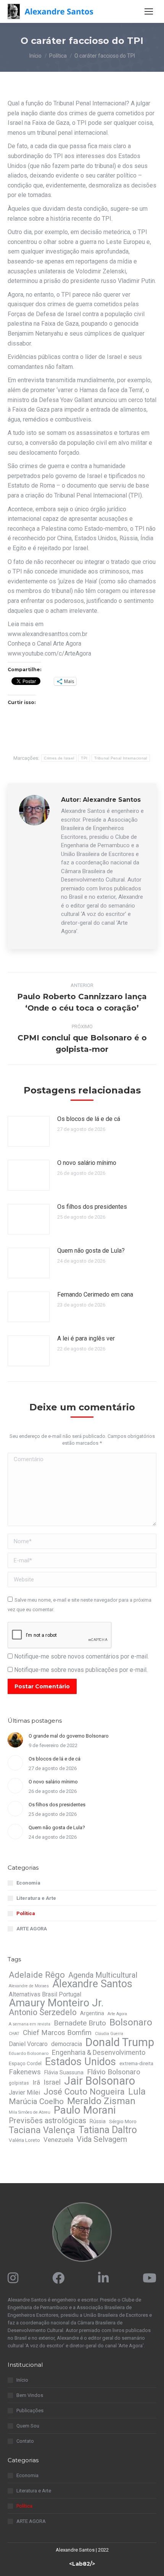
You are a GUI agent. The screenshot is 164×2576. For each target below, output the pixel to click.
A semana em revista (30, 2024)
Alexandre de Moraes (29, 1986)
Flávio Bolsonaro (114, 2072)
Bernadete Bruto (80, 2023)
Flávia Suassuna (64, 2072)
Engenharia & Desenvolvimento (99, 2053)
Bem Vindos (30, 2395)
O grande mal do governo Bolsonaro (69, 1736)
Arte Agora (117, 2014)
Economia (28, 1883)
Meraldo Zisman (101, 2101)
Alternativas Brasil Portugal (45, 1994)
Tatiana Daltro (108, 2130)
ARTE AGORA (32, 1929)
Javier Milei (24, 2092)
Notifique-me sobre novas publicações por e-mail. (81, 1670)
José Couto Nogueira (84, 2091)
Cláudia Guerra (109, 2034)
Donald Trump (120, 2042)
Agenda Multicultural (103, 1975)
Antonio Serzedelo (43, 2012)
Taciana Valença (42, 2130)
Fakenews (25, 2072)
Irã (36, 2082)
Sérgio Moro (123, 2121)
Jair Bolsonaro (100, 2081)
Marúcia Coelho (36, 2101)
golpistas (19, 2083)
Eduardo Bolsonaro (29, 2053)
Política (26, 1913)
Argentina (92, 2013)
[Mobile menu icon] (149, 11)
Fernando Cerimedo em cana (95, 1294)
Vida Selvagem (102, 2139)
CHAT (14, 2034)
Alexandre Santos (92, 1984)
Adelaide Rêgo (37, 1975)
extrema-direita (136, 2063)
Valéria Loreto (24, 2140)
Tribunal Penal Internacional (121, 758)
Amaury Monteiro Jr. (56, 2003)
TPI (84, 758)
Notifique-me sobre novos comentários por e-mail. (81, 1656)
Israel (52, 2082)
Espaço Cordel (25, 2063)
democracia (67, 2044)
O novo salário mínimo (87, 1163)
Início (22, 2380)
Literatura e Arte (36, 1898)
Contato (25, 2441)
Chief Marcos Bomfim (57, 2033)
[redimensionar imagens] (29, 1131)
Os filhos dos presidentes (92, 1207)
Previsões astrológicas (47, 2121)
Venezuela (58, 2140)
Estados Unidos (80, 2062)
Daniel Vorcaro (28, 2044)
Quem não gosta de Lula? (91, 1251)
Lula (137, 2091)
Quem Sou (28, 2426)
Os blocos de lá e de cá (89, 1119)
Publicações (30, 2410)
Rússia (98, 2121)
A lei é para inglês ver (86, 1338)
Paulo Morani (85, 2110)
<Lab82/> (82, 2564)
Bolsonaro (131, 2022)
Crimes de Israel (59, 758)
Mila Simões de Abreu (30, 2112)
